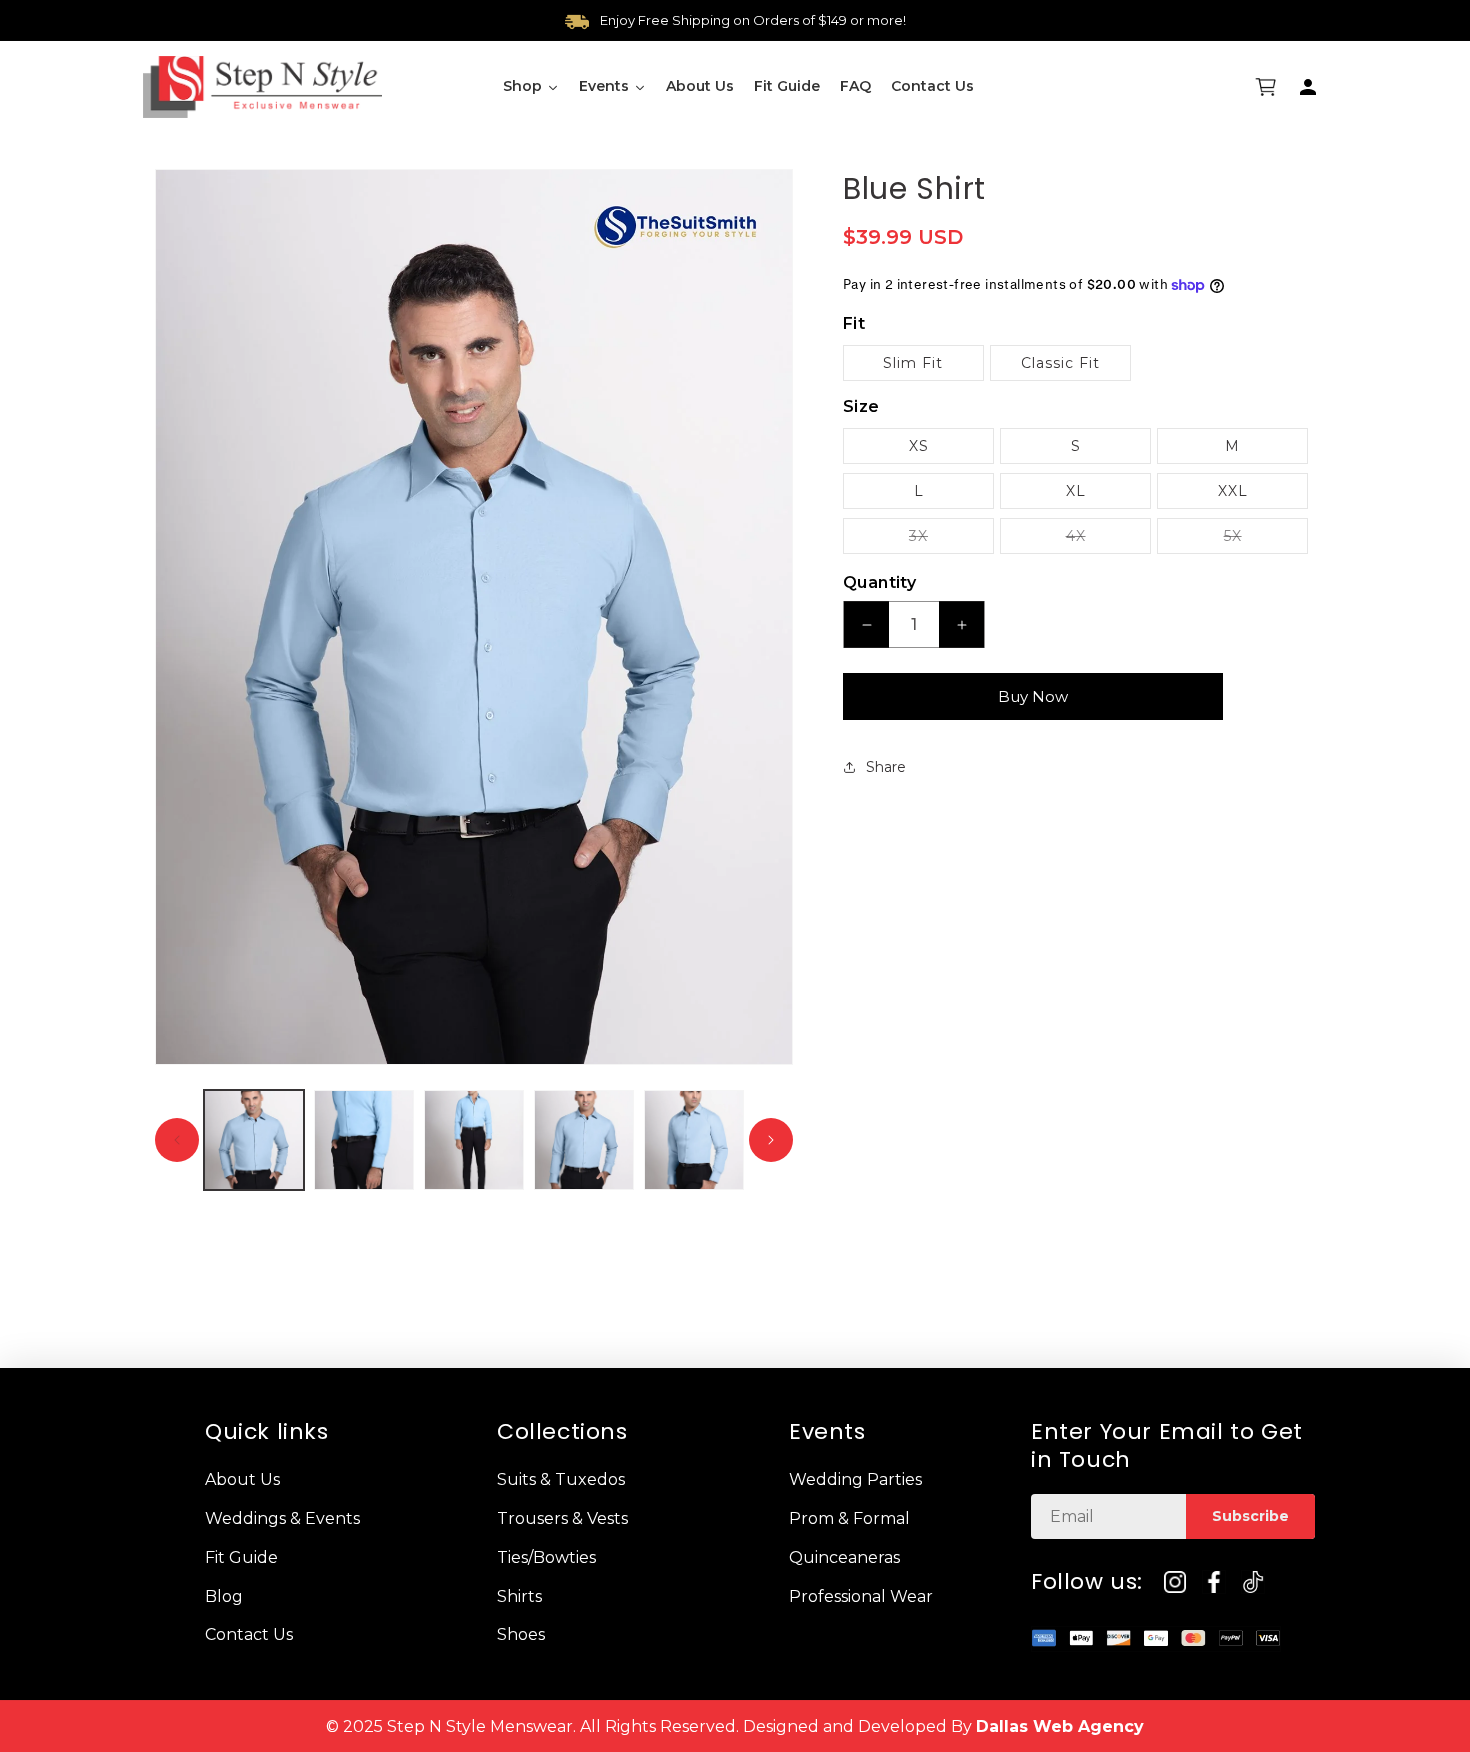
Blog (224, 1595)
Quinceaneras (844, 1556)
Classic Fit (1060, 363)
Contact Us (249, 1634)
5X (1266, 540)
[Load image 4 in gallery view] (584, 1140)
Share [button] (886, 767)
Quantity (879, 582)
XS (919, 446)
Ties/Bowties (546, 1556)
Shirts (519, 1595)
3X (951, 540)
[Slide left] (177, 1140)
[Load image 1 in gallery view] (254, 1140)
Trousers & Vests (562, 1517)
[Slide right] (771, 1140)
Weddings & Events (282, 1517)
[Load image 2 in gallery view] (364, 1140)
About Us (242, 1479)
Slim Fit (913, 363)
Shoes (521, 1634)
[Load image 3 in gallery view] (474, 1140)
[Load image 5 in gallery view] (694, 1140)
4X (1108, 540)
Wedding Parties (855, 1479)
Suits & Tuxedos (561, 1479)
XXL (1233, 491)
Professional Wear (861, 1595)
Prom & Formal (849, 1517)
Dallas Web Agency (1060, 1726)
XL (1076, 491)
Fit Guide (241, 1556)
